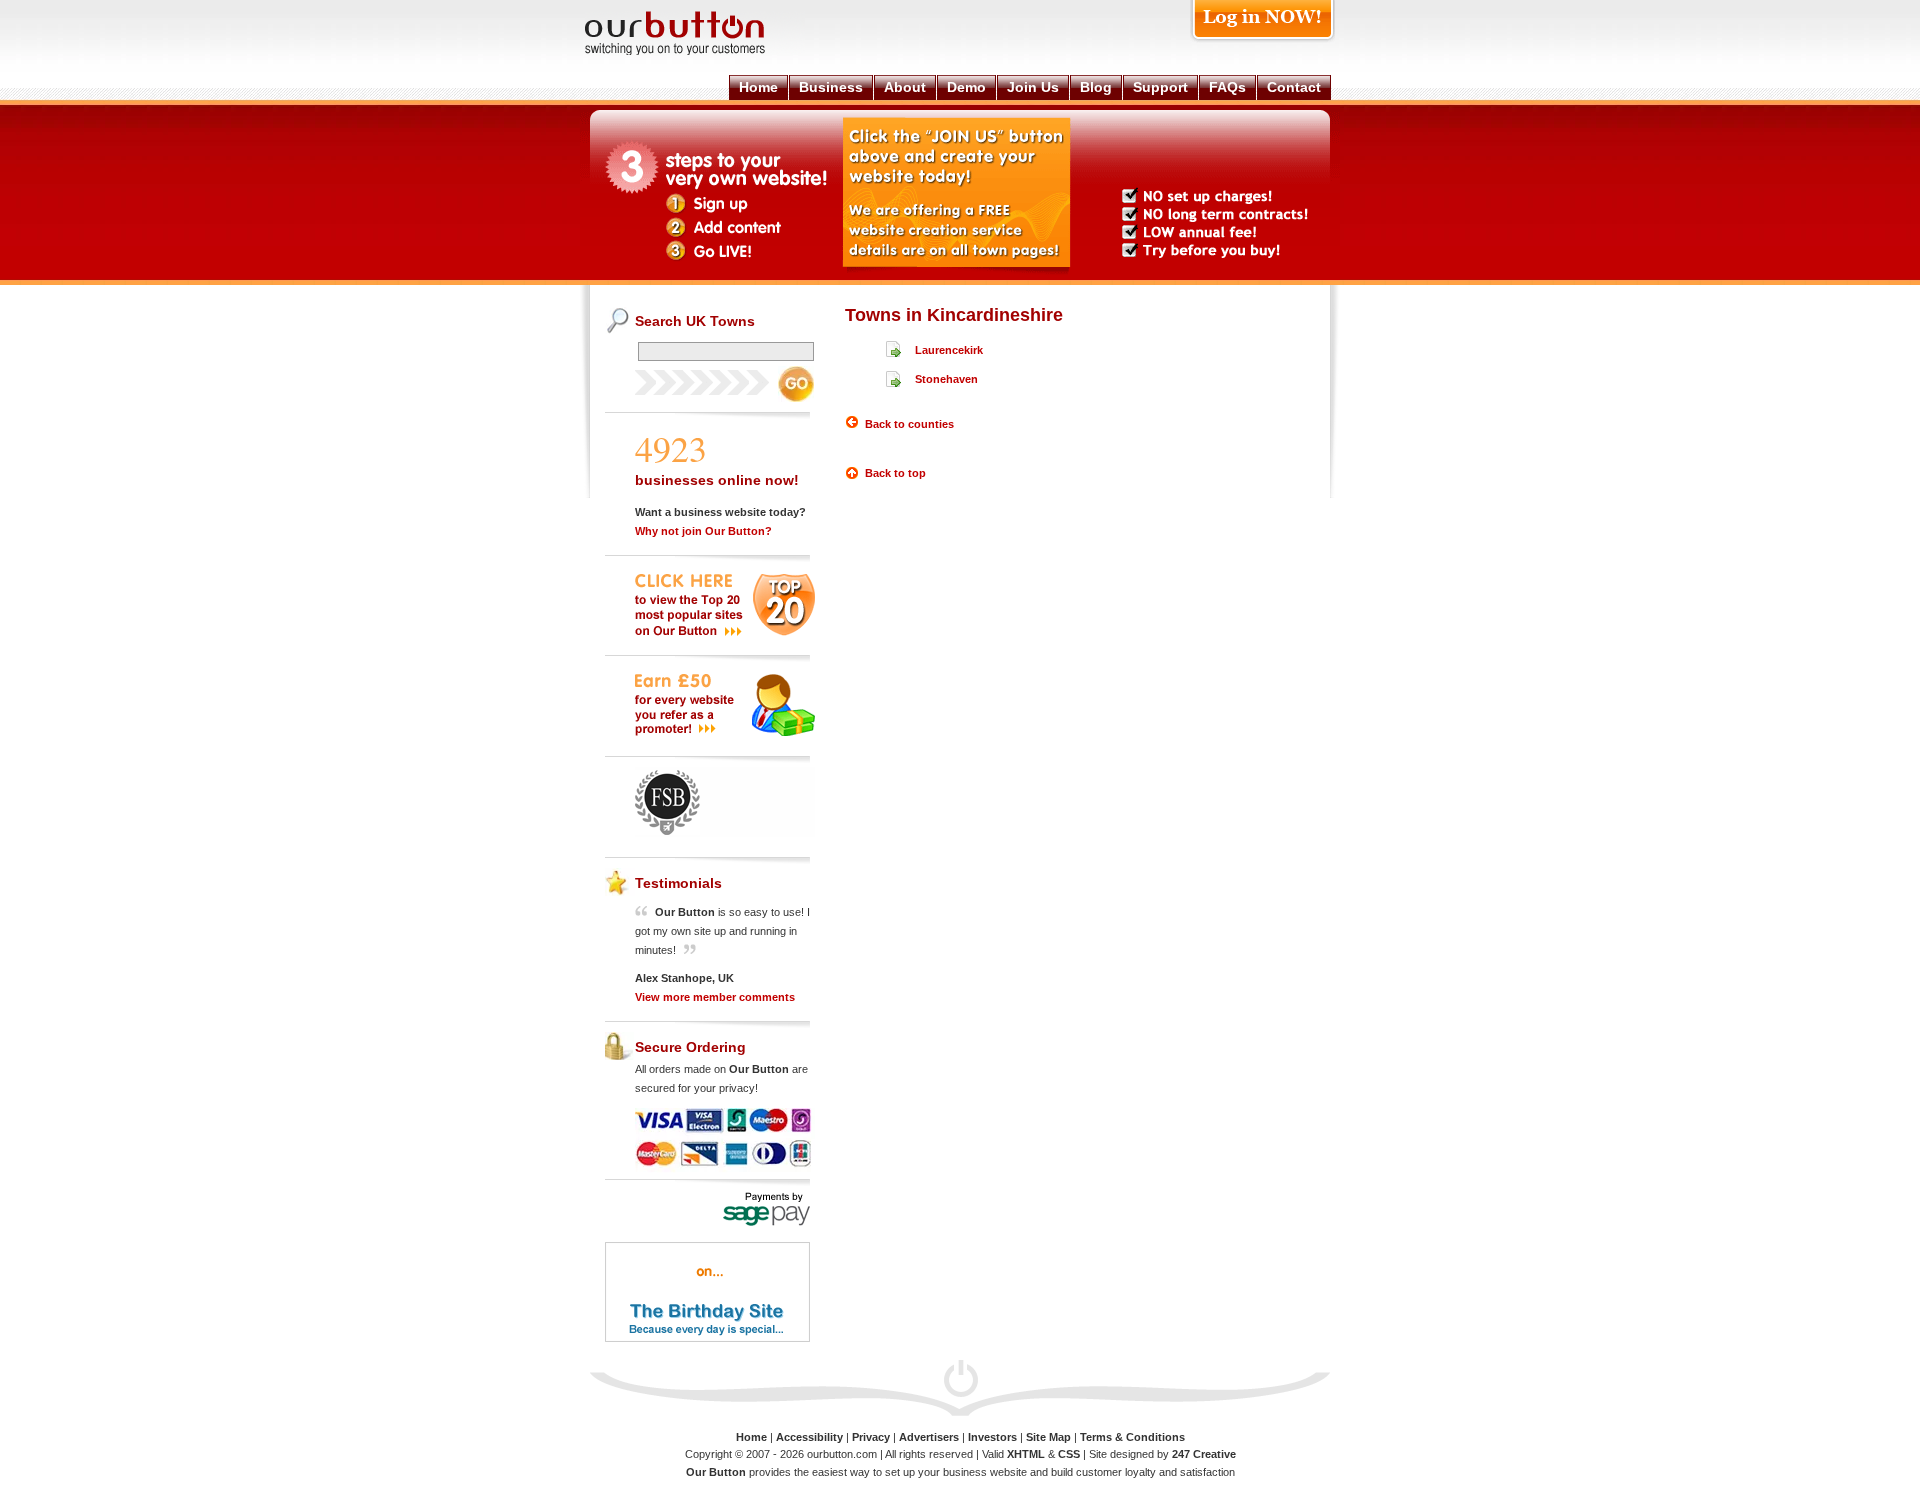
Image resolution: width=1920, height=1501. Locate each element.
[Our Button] (695, 51)
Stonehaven (946, 379)
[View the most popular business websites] (725, 632)
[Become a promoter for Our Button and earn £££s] (725, 732)
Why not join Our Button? (703, 531)
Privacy (871, 1437)
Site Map (1048, 1437)
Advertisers (929, 1437)
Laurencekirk (949, 350)
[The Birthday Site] (707, 1338)
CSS (1069, 1454)
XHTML (1026, 1454)
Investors (992, 1437)
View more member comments (715, 997)
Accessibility (809, 1437)
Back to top (895, 473)
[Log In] (1262, 41)
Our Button (716, 1472)
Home (751, 1437)
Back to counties (909, 424)
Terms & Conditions (1132, 1437)
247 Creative (1204, 1454)
